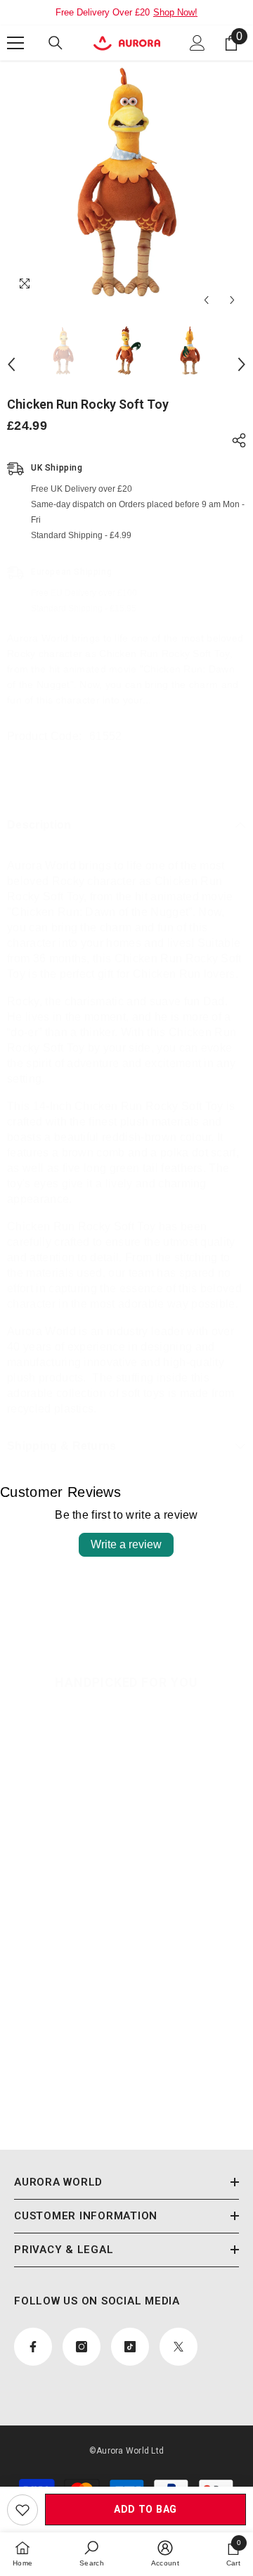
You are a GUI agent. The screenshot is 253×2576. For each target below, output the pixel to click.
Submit (120, 1322)
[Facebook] (76, 1366)
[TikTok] (135, 1366)
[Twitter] (164, 1366)
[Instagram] (105, 1366)
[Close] (226, 1170)
